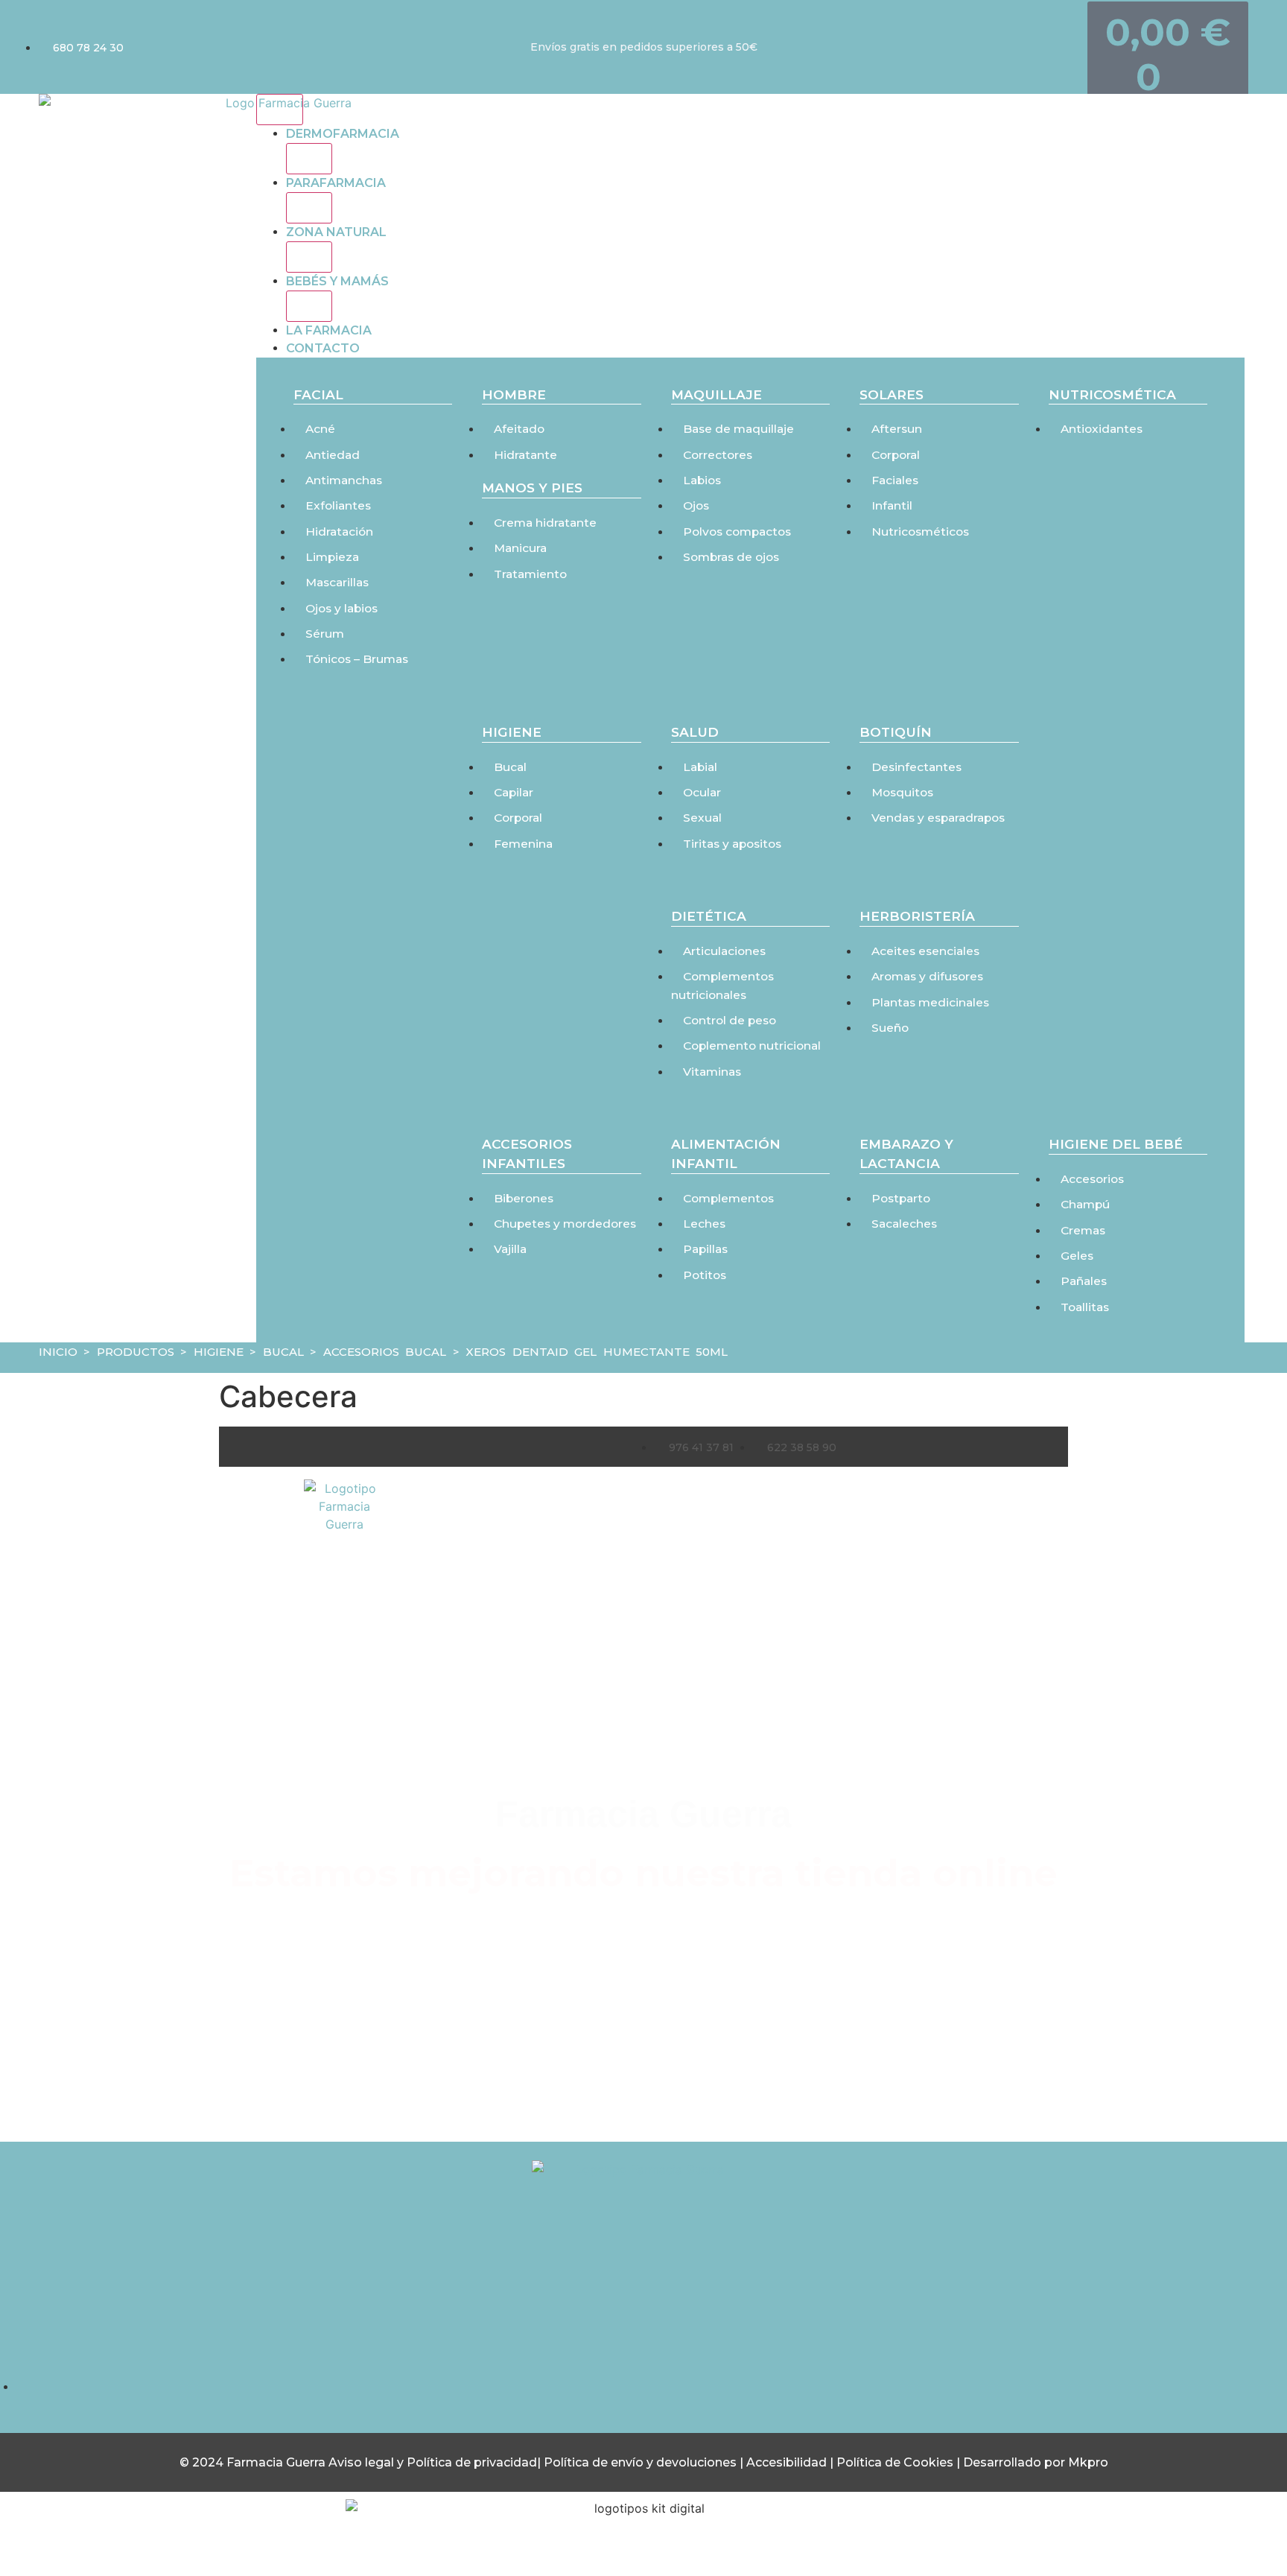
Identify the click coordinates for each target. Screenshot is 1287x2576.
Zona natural (336, 232)
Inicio (58, 1352)
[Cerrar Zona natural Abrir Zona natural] (309, 257)
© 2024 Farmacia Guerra (254, 2462)
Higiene (219, 1352)
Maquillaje (716, 394)
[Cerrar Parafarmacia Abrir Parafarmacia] (309, 208)
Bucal (283, 1352)
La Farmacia (329, 330)
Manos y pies (532, 488)
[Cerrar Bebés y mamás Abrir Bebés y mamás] (309, 306)
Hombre (514, 394)
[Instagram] (582, 2332)
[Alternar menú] (280, 110)
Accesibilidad (788, 2462)
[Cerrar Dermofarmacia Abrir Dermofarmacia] (309, 159)
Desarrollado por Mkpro (1036, 2462)
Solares (892, 394)
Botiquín (896, 732)
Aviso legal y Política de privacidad (433, 2462)
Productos (136, 1352)
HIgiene (512, 732)
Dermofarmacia (343, 134)
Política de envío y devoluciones (640, 2462)
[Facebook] (643, 2332)
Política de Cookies (895, 2462)
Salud (695, 732)
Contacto (323, 348)
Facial (318, 394)
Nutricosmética (1112, 394)
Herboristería (917, 916)
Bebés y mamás (337, 281)
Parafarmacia (336, 183)
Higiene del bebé (1116, 1144)
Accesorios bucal (385, 1352)
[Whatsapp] (705, 2332)
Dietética (709, 916)
